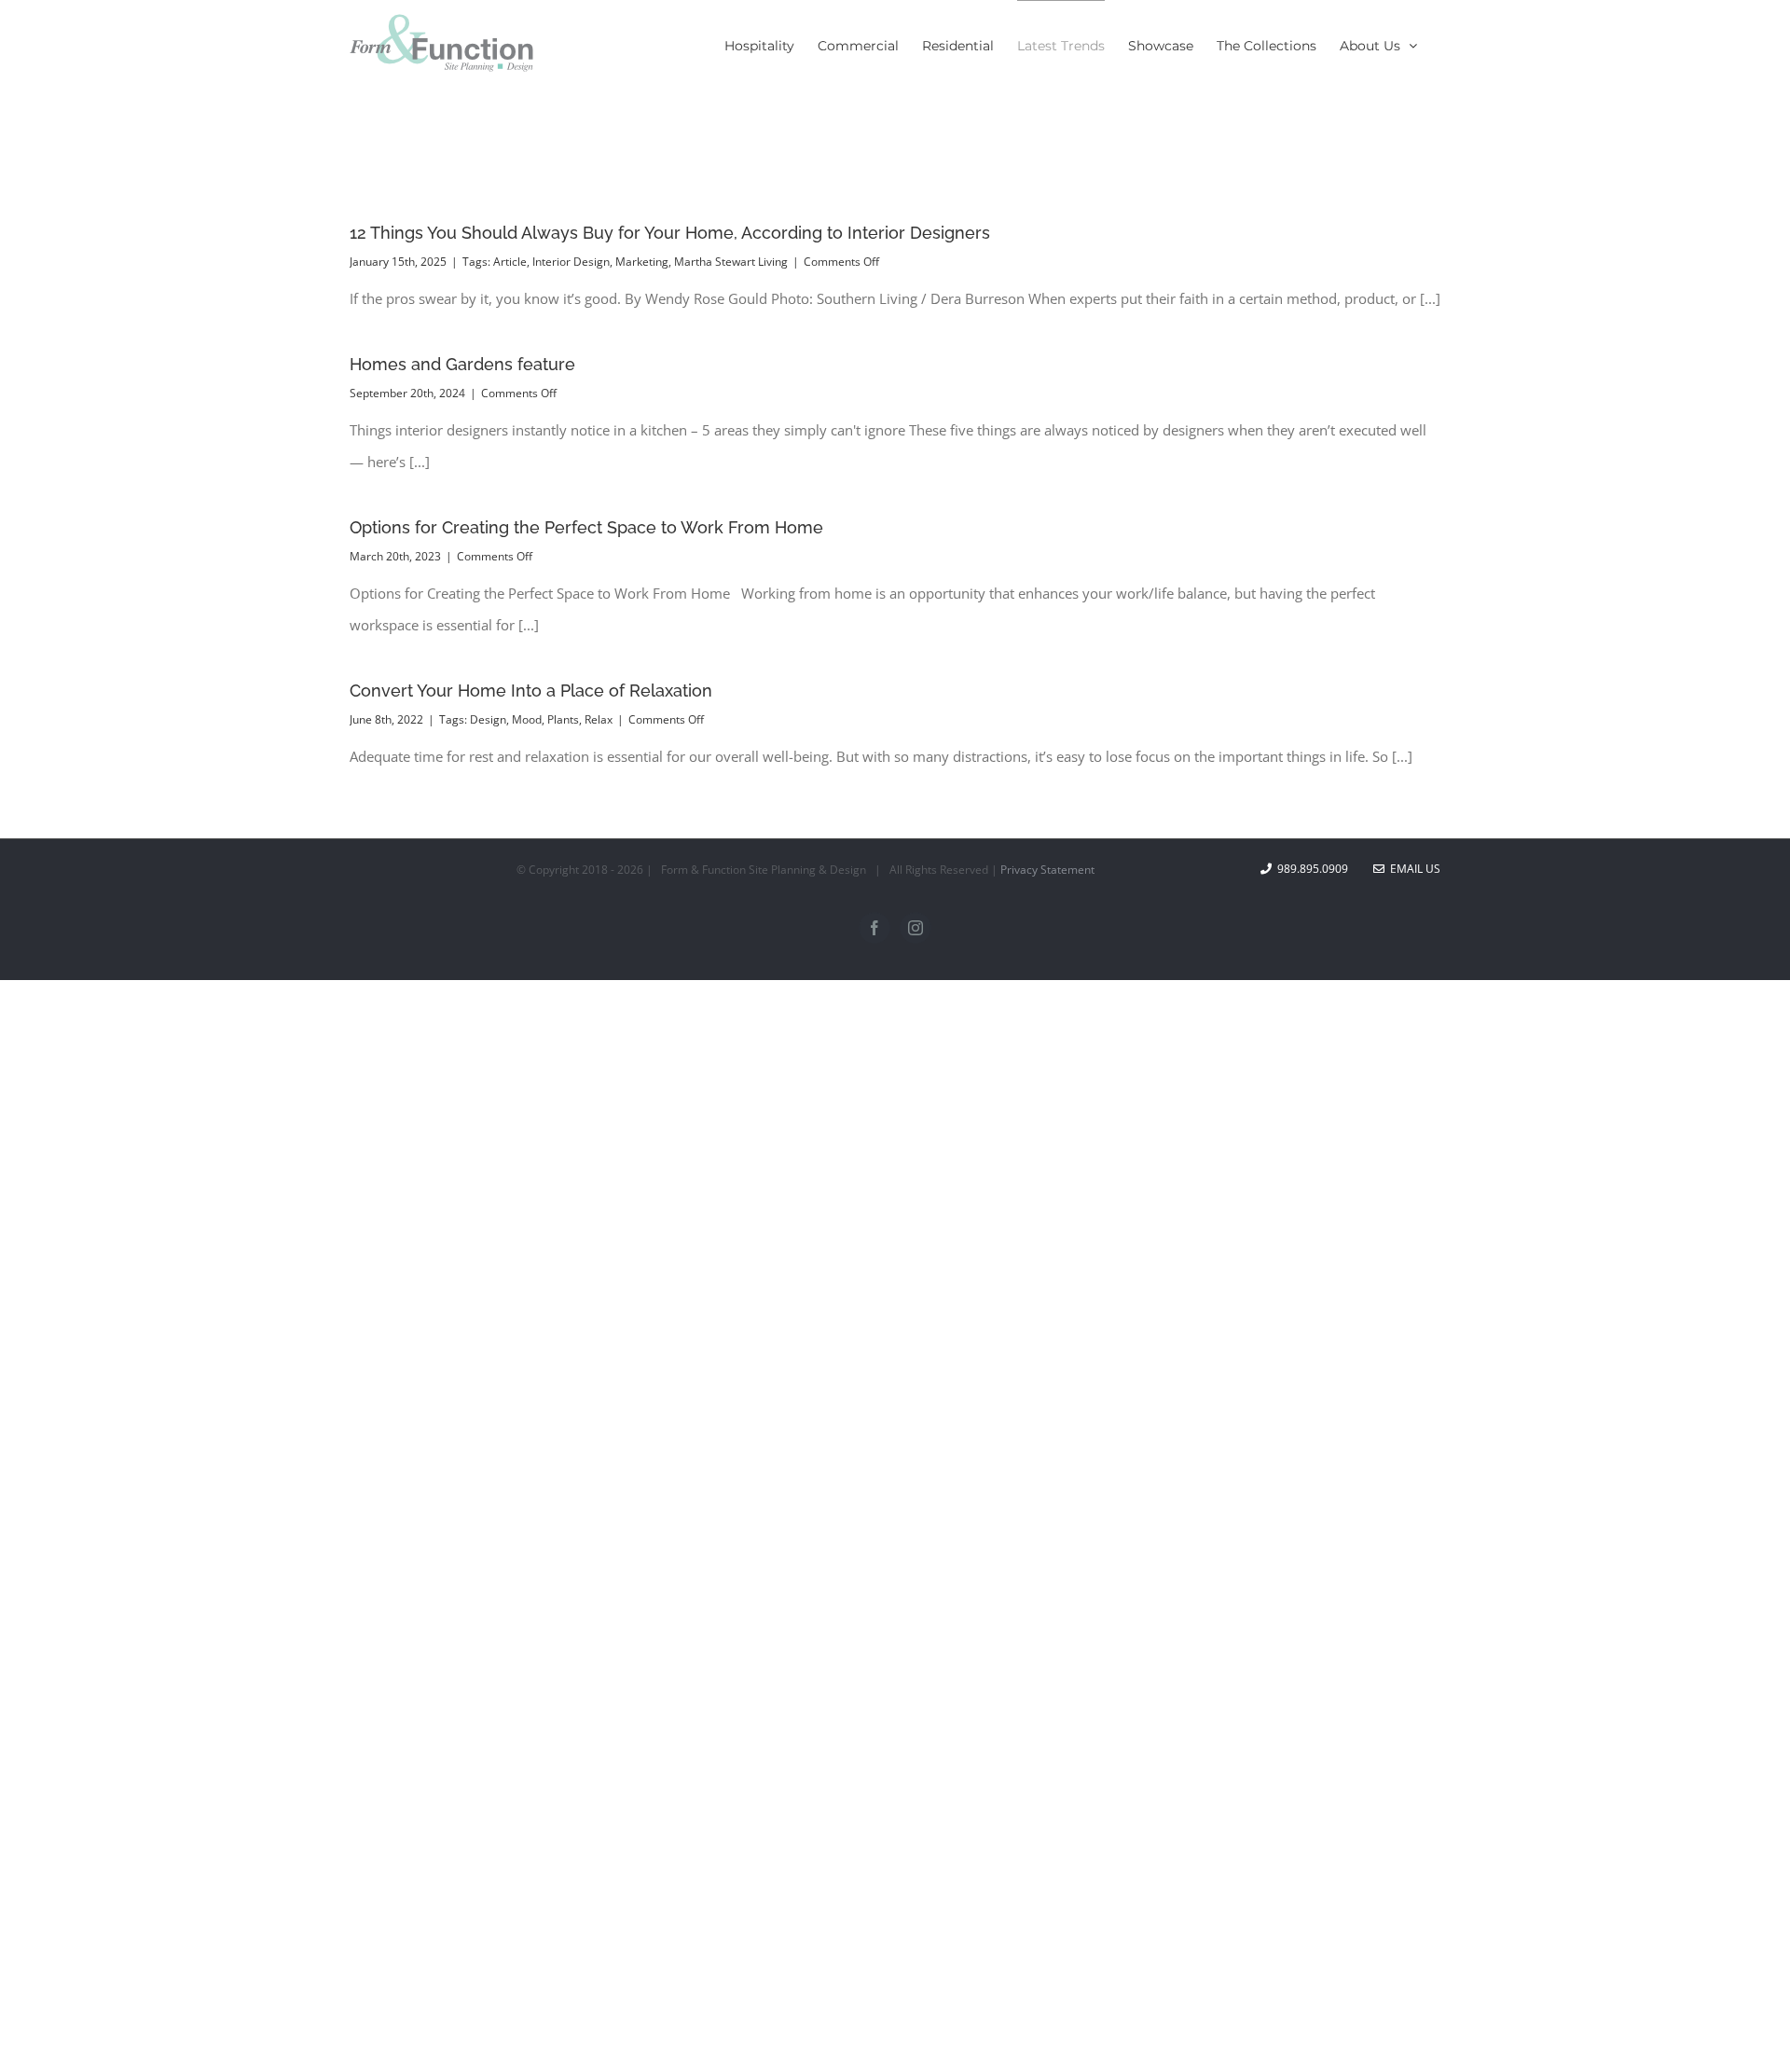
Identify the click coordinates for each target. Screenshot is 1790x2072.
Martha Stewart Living (731, 262)
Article (510, 262)
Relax (599, 719)
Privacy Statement (1047, 870)
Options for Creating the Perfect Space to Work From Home (586, 527)
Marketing (642, 262)
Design (488, 719)
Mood (527, 719)
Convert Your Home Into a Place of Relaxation (531, 691)
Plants (563, 719)
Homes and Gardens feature (462, 364)
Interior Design (571, 262)
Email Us (1412, 869)
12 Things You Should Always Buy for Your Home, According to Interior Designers (670, 233)
